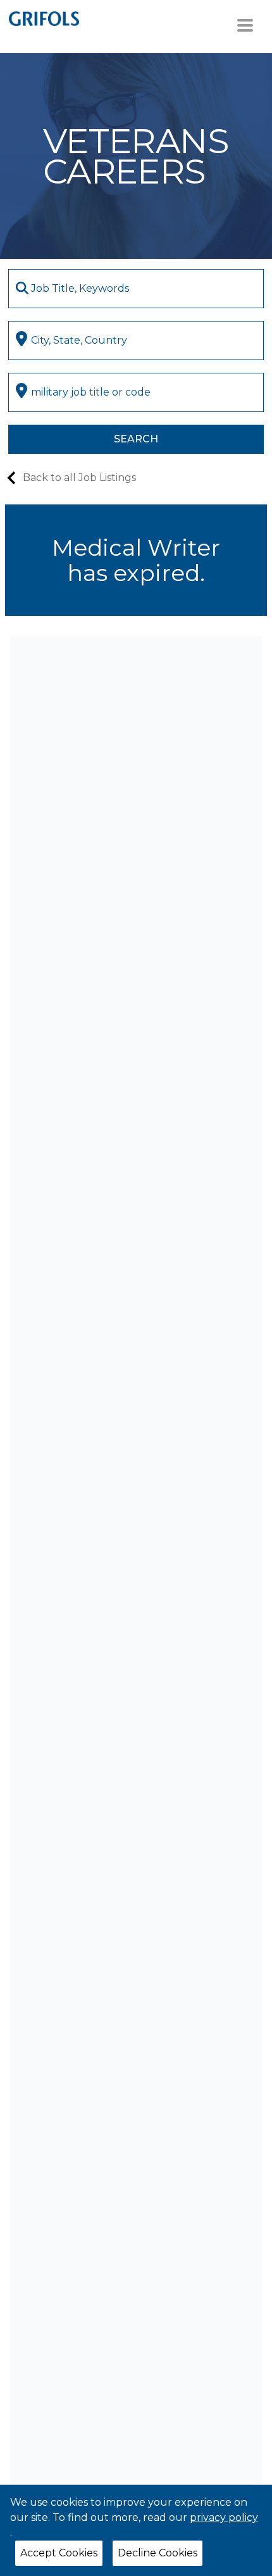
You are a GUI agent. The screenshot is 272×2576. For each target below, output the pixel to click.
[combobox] (136, 289)
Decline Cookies (158, 2553)
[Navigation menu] (245, 25)
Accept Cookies (59, 2553)
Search (136, 439)
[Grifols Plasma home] (44, 18)
